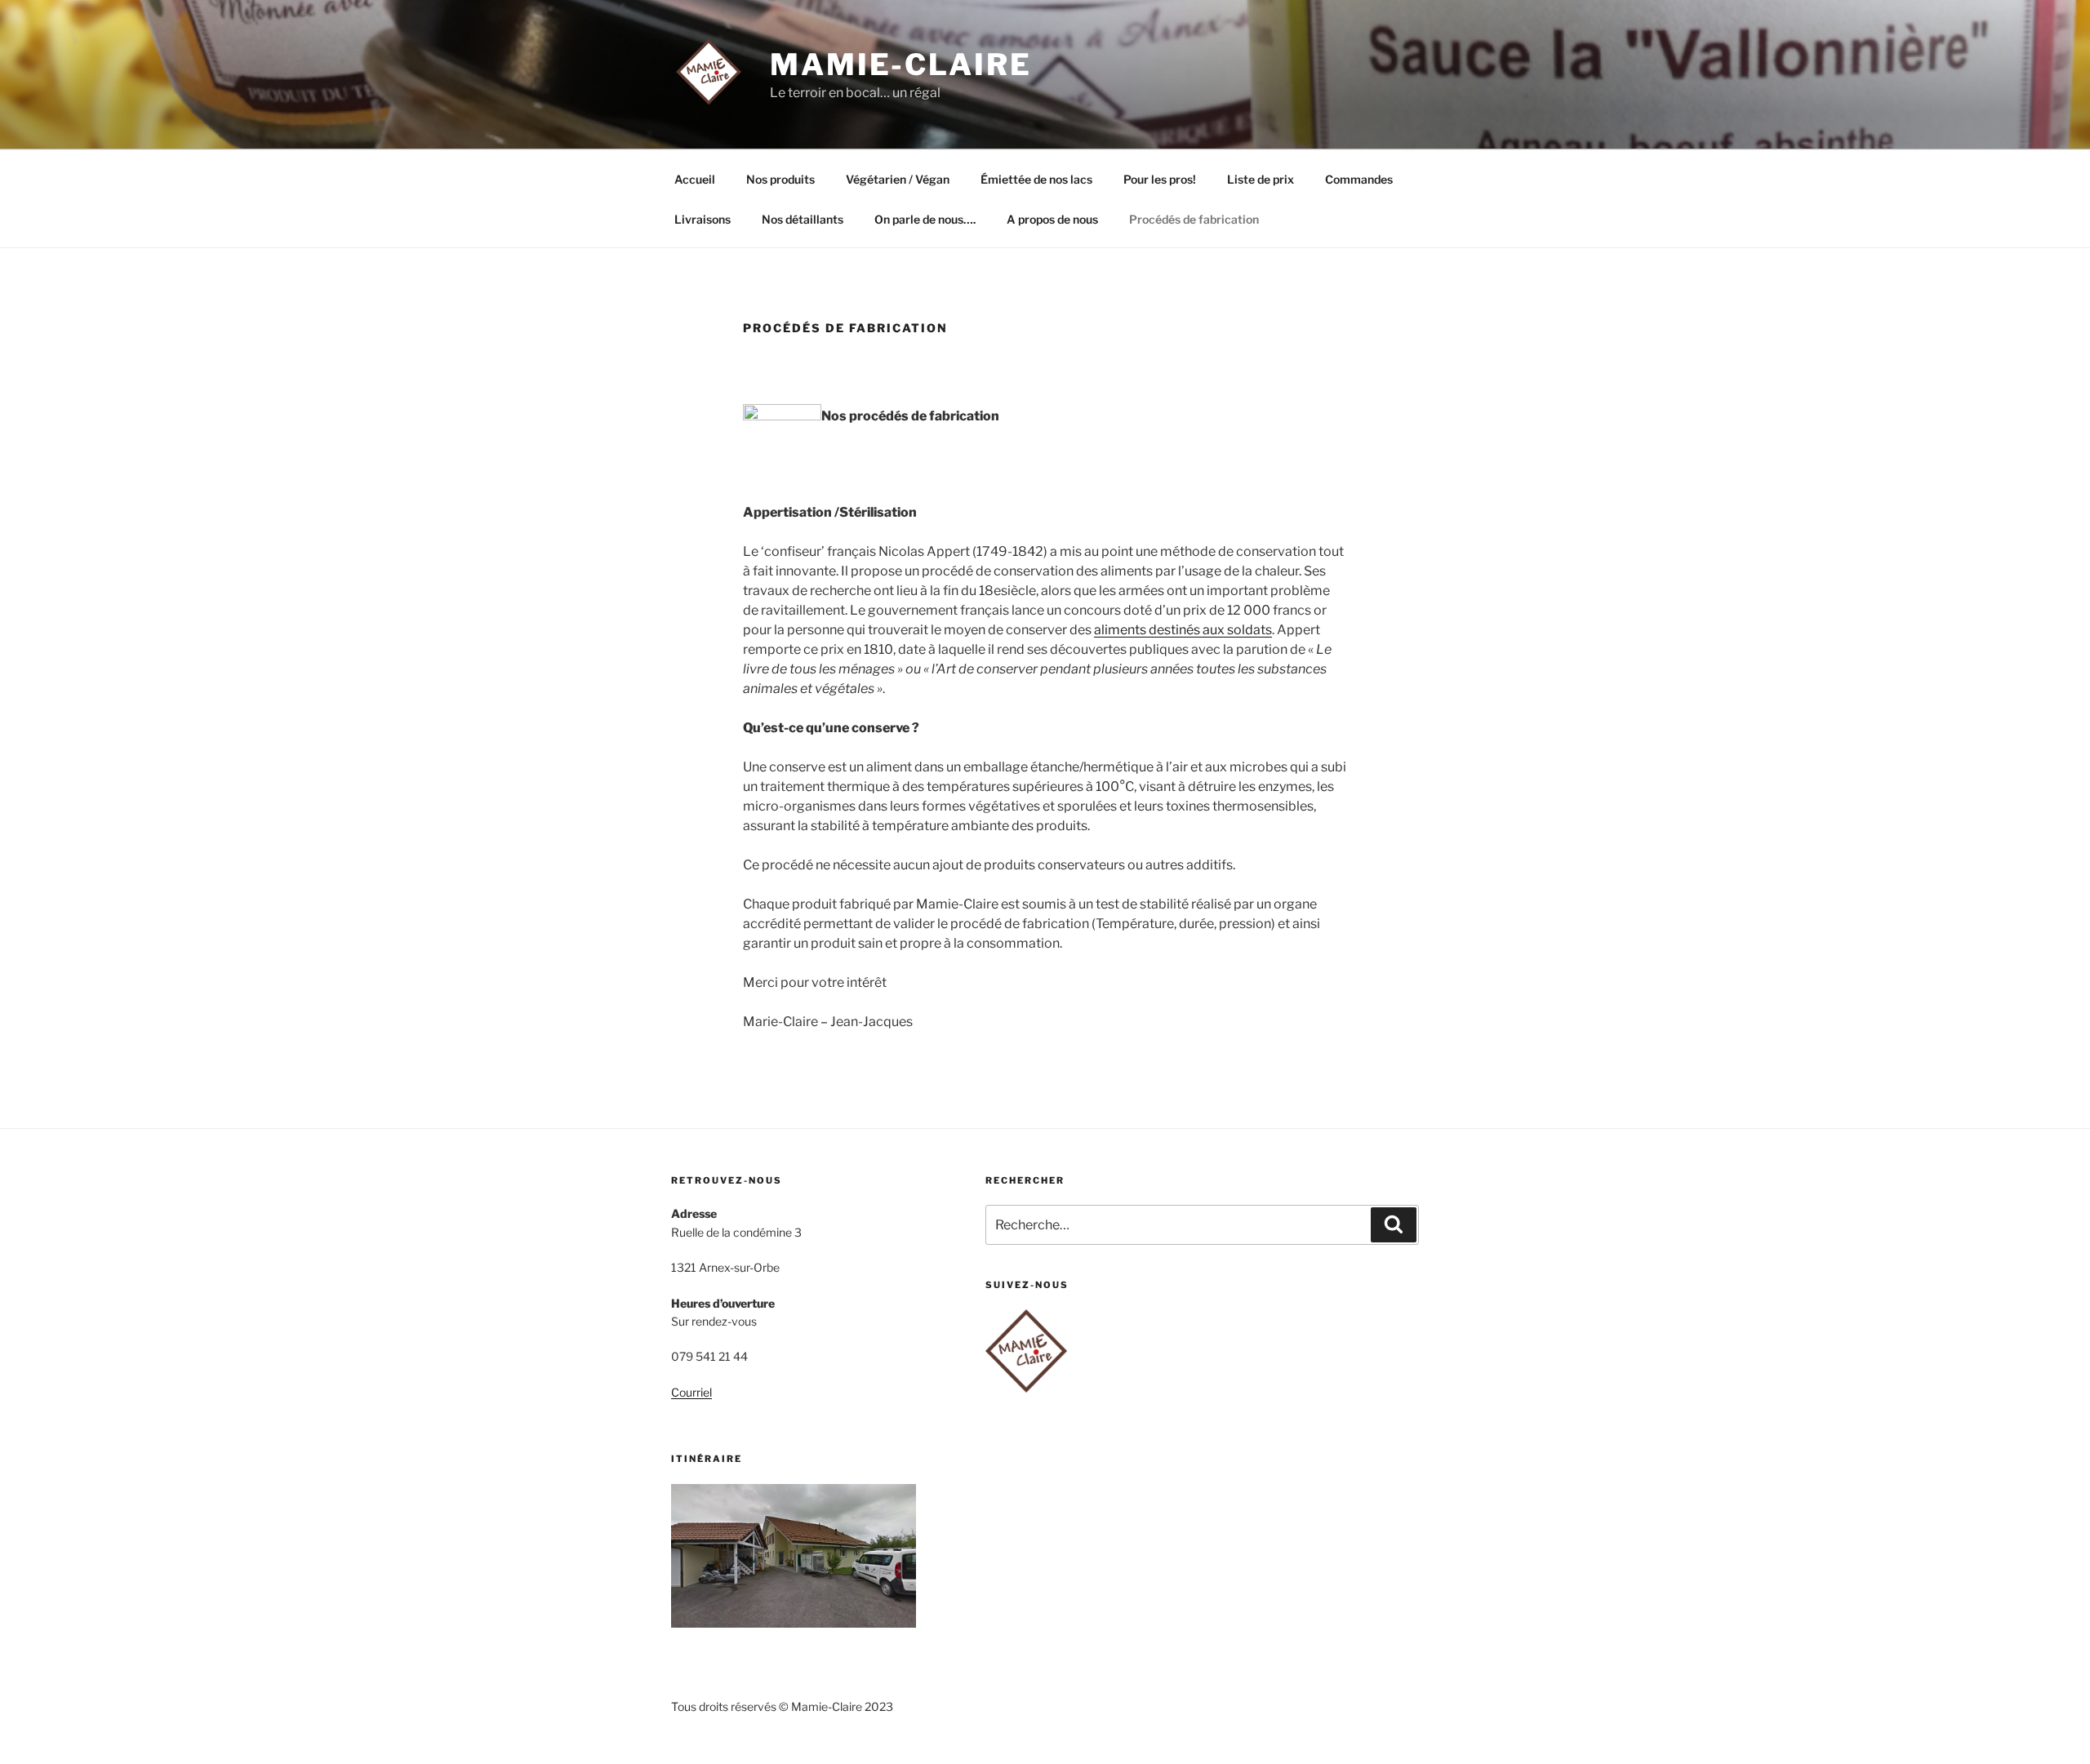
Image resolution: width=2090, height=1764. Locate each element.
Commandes (1359, 179)
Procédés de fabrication (1194, 219)
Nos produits (780, 179)
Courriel (691, 1392)
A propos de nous (1052, 219)
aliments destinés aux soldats (1183, 630)
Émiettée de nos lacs (1036, 179)
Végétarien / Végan (898, 179)
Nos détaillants (803, 219)
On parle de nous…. (925, 219)
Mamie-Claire (901, 64)
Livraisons (703, 219)
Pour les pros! (1160, 179)
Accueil (695, 179)
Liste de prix (1261, 179)
